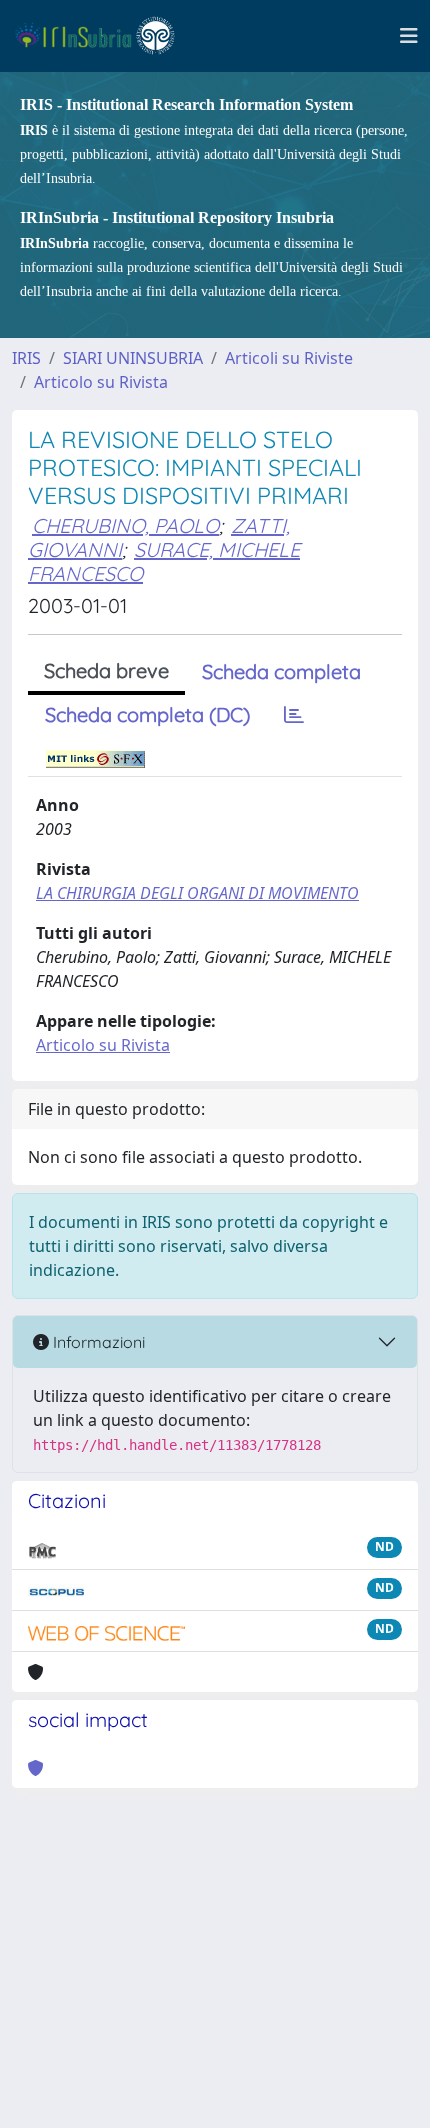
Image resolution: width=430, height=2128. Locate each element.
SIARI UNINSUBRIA (133, 358)
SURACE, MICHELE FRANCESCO (164, 561)
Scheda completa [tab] (281, 671)
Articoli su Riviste (289, 358)
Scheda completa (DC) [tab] (147, 714)
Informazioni (97, 1342)
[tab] (294, 715)
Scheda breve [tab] (106, 670)
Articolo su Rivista (101, 382)
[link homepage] (103, 36)
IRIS (26, 358)
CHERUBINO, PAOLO (125, 525)
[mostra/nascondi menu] (409, 36)
